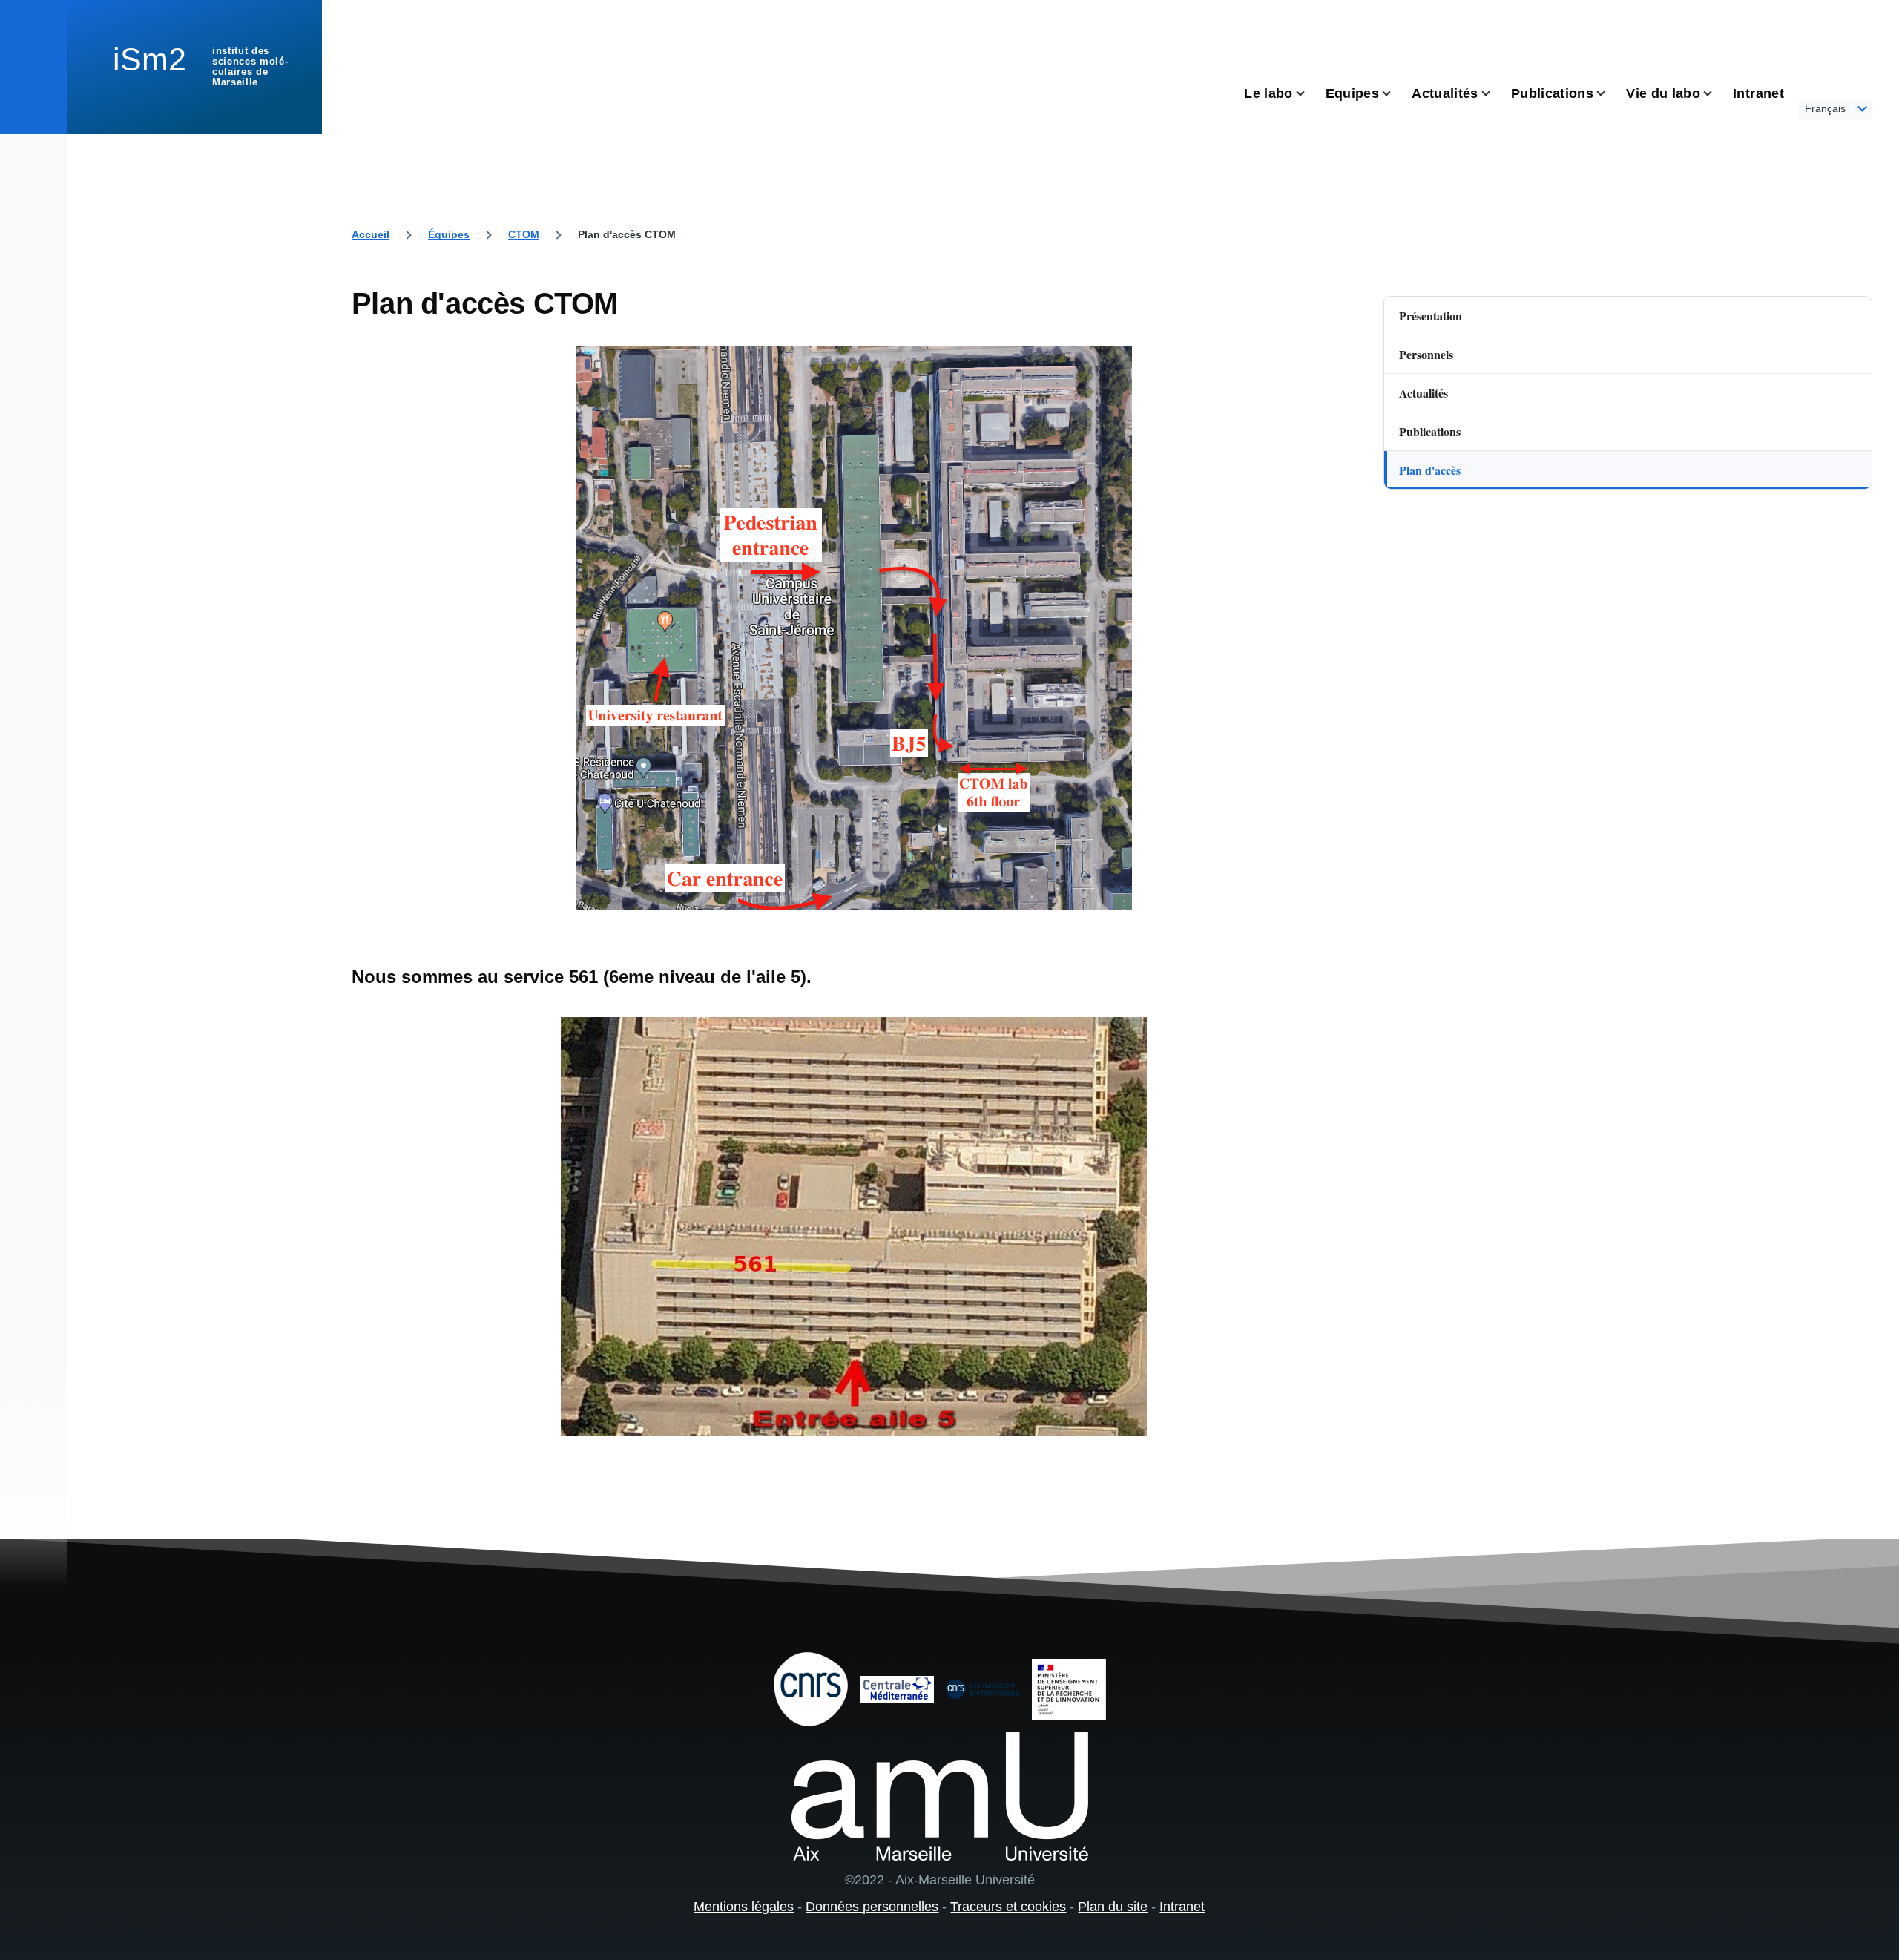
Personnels (1426, 354)
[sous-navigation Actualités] (1495, 94)
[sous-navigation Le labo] (1309, 94)
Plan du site (1113, 1907)
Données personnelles (872, 1907)
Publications (1430, 431)
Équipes (449, 234)
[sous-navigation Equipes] (1395, 94)
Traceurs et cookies (1008, 1907)
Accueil (371, 234)
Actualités (1424, 393)
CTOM (524, 234)
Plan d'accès (1430, 470)
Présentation (1431, 316)
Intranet (1182, 1907)
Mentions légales (744, 1907)
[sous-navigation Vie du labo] (1717, 94)
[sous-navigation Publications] (1610, 94)
